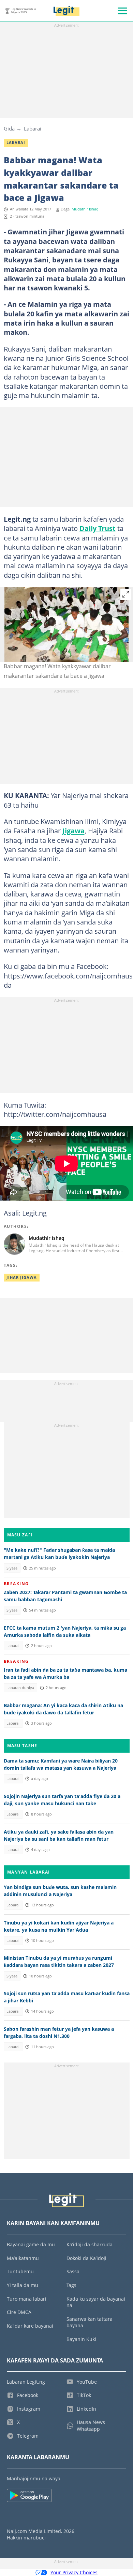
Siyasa (12, 1568)
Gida (9, 128)
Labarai (33, 128)
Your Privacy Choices (74, 2572)
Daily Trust (98, 528)
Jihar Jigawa (22, 1277)
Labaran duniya (20, 1688)
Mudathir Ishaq (85, 209)
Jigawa (73, 831)
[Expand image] (126, 594)
